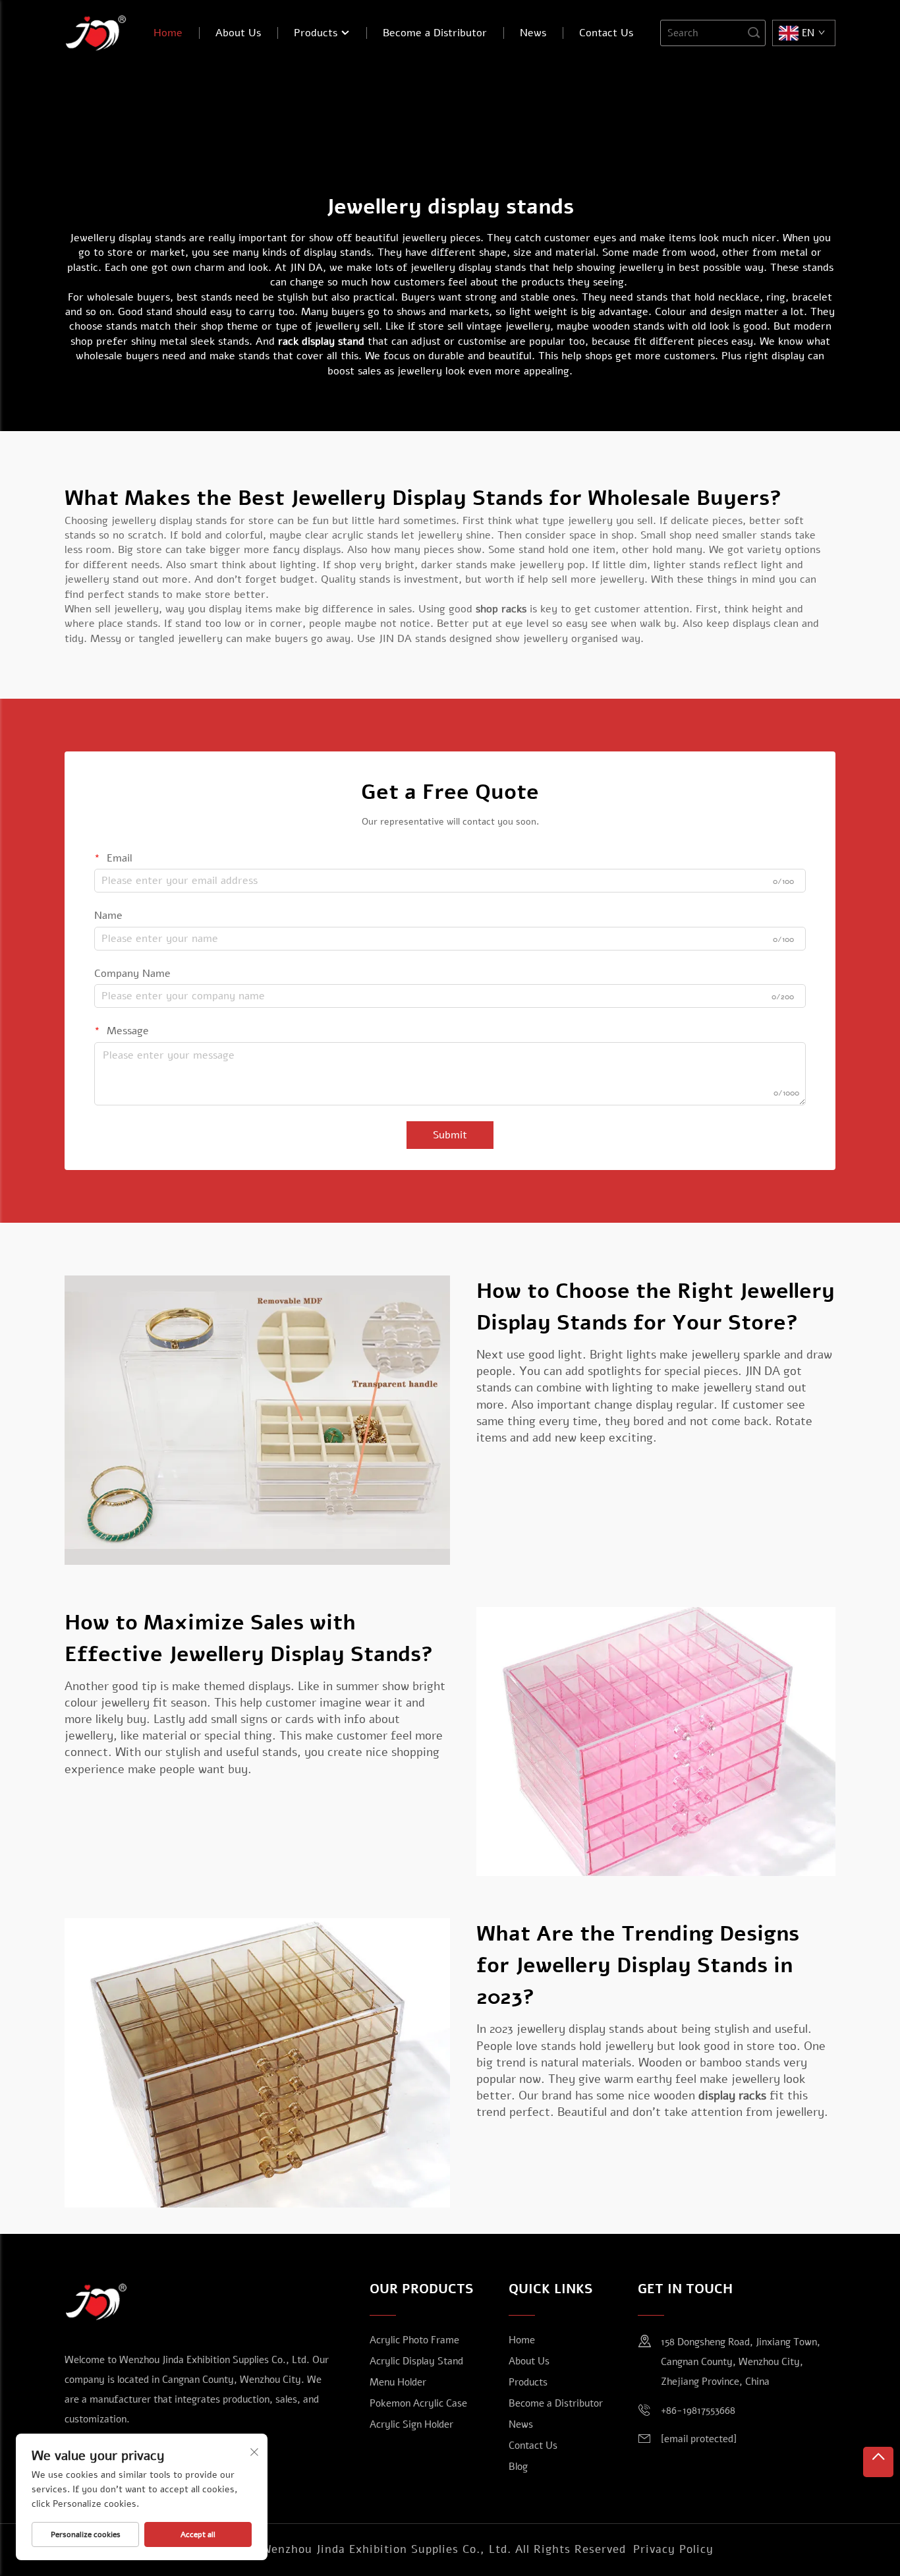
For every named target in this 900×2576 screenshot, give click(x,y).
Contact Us (606, 33)
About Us (238, 33)
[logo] (96, 32)
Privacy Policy (673, 2549)
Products (317, 33)
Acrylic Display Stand (416, 2361)
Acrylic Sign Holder (411, 2424)
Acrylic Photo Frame (414, 2340)
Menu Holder (398, 2382)
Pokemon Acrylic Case (418, 2403)
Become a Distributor (435, 33)
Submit (450, 1135)
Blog (518, 2467)
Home (168, 33)
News (533, 33)
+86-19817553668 (698, 2411)
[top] (878, 2462)
